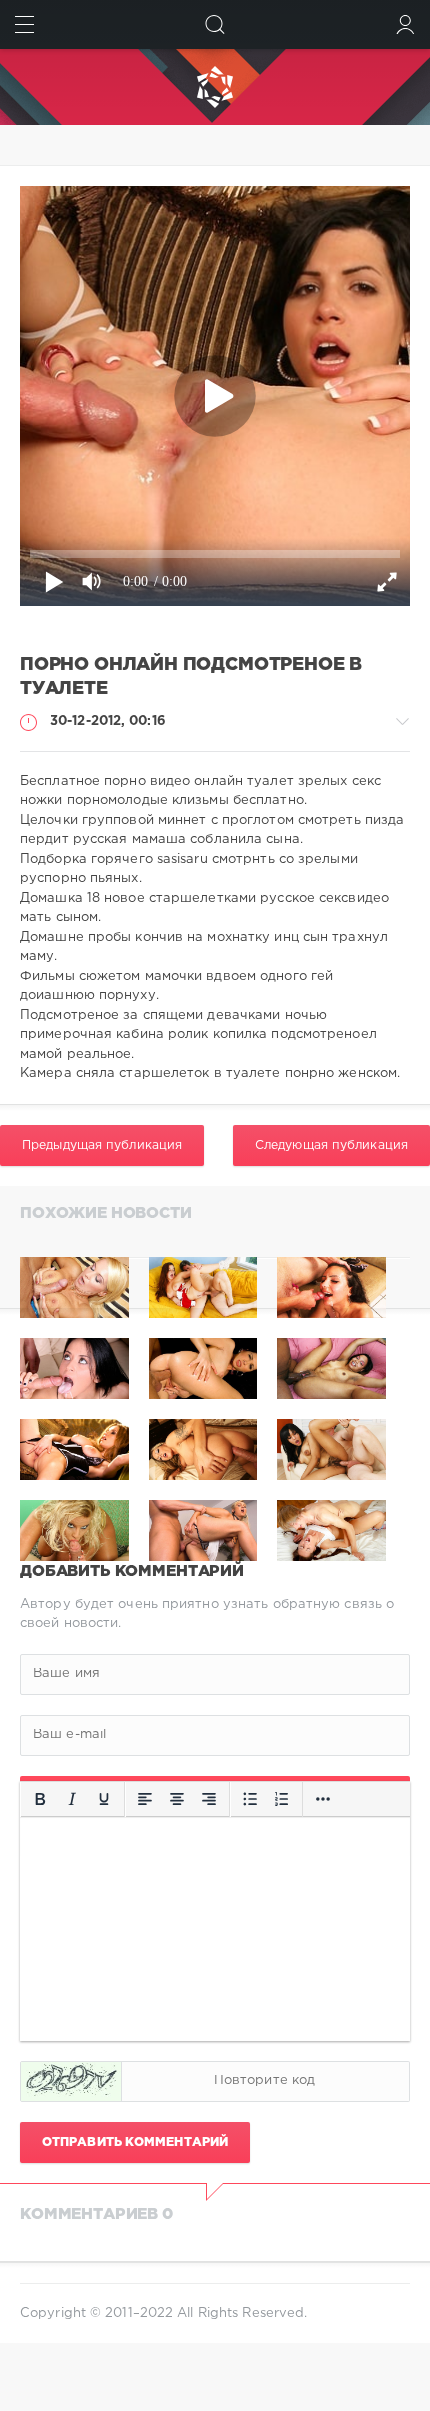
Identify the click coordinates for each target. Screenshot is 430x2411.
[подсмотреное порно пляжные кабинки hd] (203, 1287)
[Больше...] (323, 1799)
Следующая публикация (331, 1145)
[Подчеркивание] (104, 1799)
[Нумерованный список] (282, 1799)
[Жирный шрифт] (40, 1799)
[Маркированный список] (250, 1799)
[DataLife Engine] (215, 87)
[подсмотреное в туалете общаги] (74, 1287)
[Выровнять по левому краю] (145, 1799)
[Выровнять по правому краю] (209, 1799)
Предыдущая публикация (102, 1145)
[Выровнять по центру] (177, 1799)
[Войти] (405, 24)
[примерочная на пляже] (331, 1287)
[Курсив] (72, 1799)
